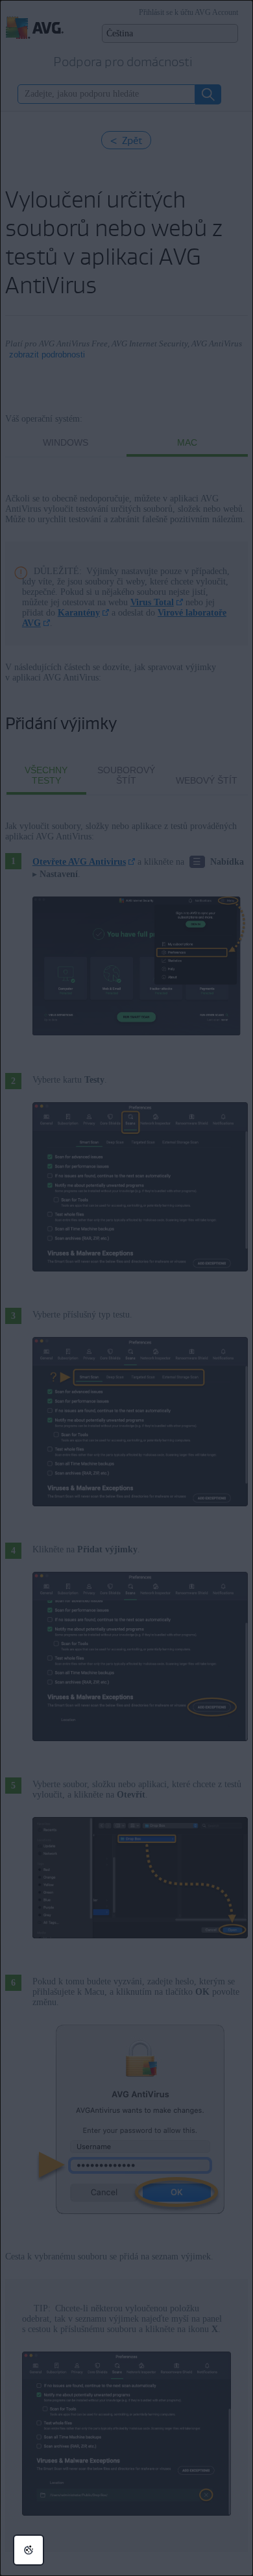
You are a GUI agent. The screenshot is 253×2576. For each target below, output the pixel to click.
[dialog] (126, 1288)
